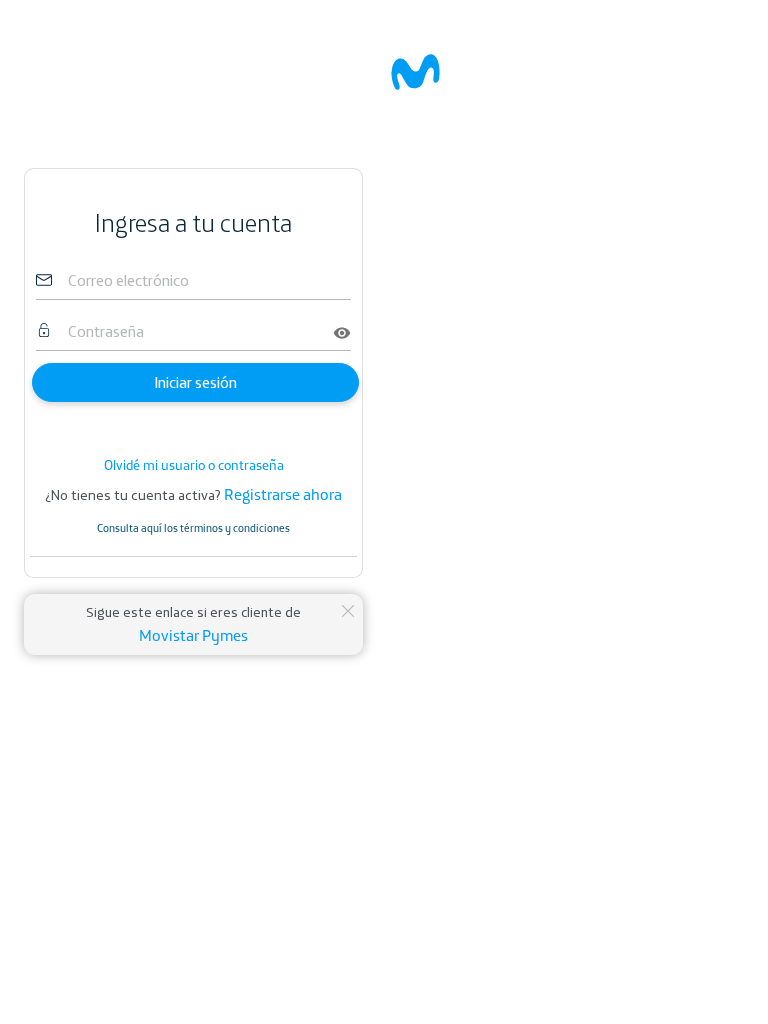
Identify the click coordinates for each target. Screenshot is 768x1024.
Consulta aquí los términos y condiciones (193, 528)
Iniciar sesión (195, 383)
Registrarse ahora (283, 494)
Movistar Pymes (193, 635)
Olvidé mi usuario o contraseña (194, 465)
